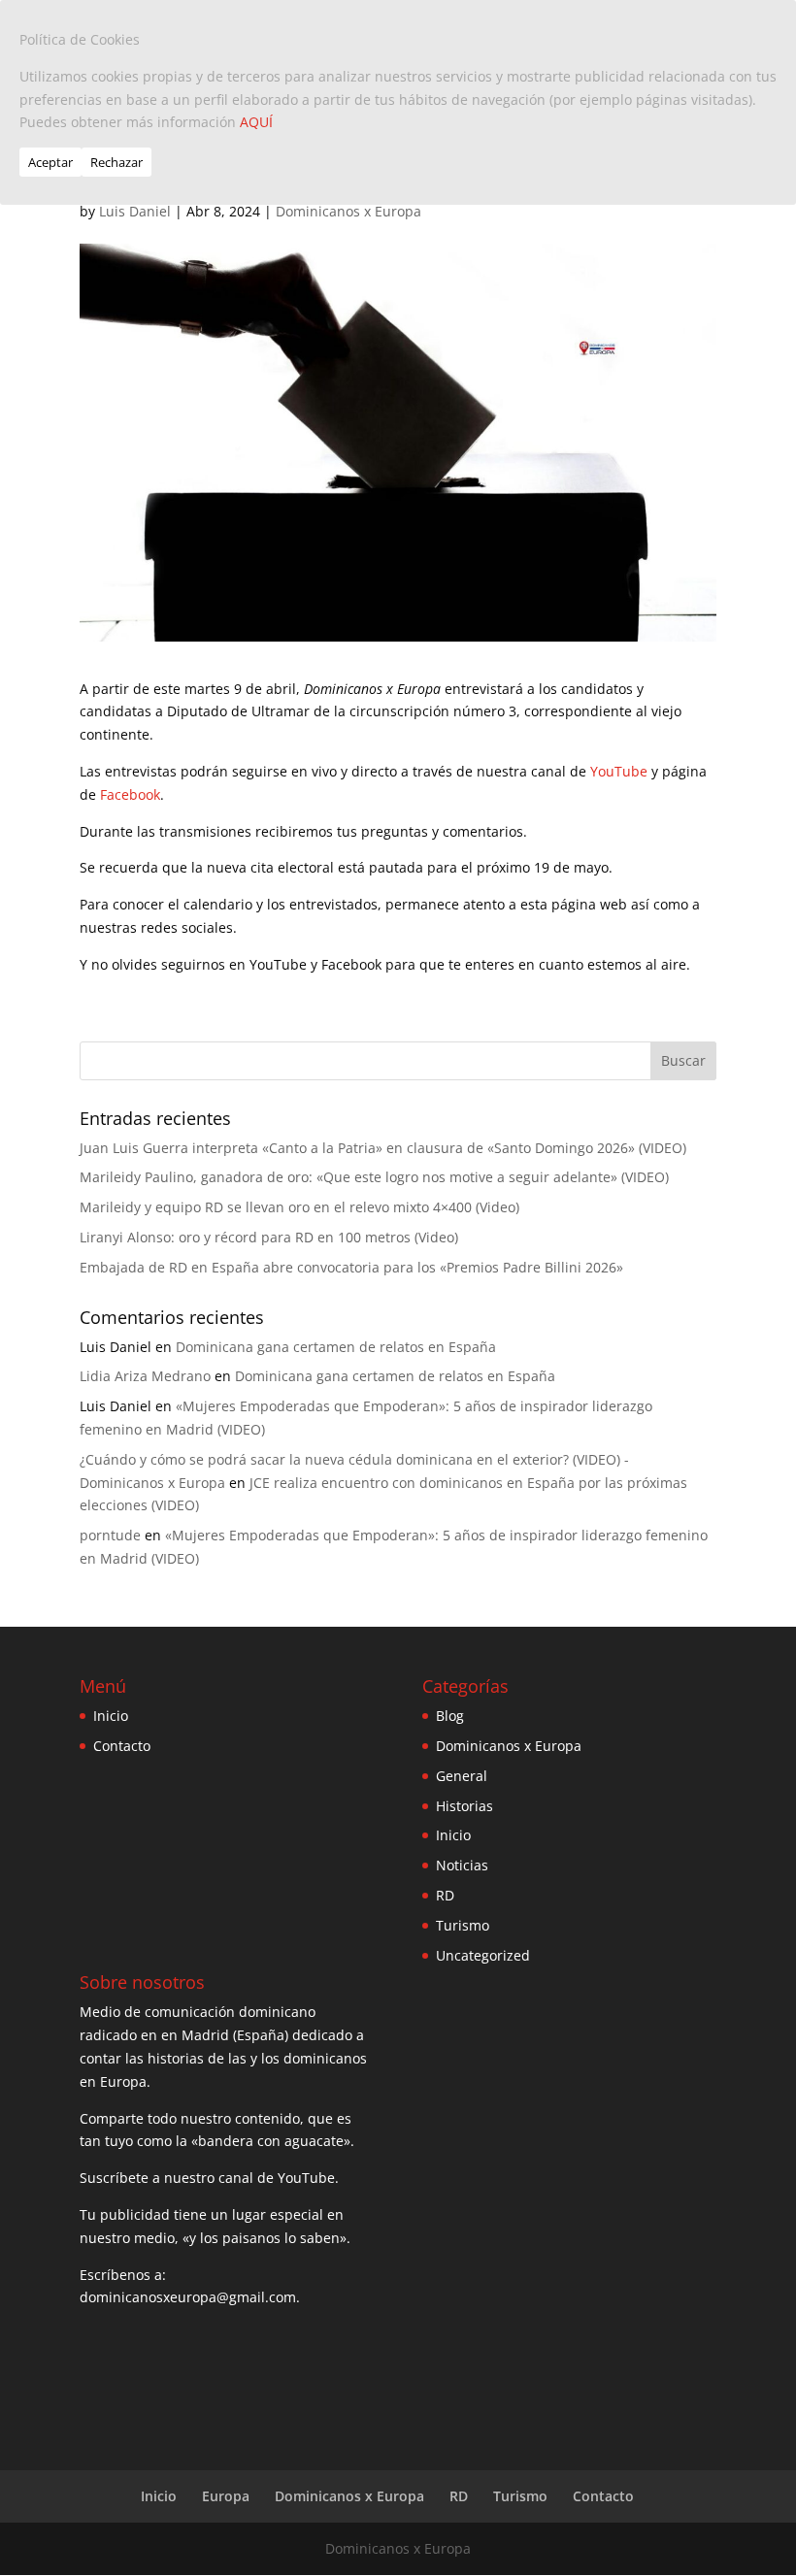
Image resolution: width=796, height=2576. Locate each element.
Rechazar (116, 162)
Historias (464, 1806)
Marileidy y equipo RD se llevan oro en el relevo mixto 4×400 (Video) (299, 1207)
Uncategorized (483, 1955)
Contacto (122, 1746)
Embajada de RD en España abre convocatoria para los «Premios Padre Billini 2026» (351, 1267)
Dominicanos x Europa (348, 211)
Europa (226, 2496)
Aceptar (50, 162)
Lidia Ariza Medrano (145, 1376)
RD (445, 1895)
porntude (110, 1535)
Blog (450, 1716)
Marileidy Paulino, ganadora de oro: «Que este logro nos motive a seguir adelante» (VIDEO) (374, 1177)
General (462, 1776)
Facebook (130, 794)
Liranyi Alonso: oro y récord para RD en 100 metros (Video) (269, 1237)
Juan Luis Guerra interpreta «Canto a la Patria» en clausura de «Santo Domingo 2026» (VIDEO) (383, 1148)
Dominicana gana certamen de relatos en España (336, 1347)
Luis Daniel (135, 211)
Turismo (463, 1925)
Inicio (111, 1716)
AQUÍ (256, 122)
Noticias (462, 1865)
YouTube (619, 771)
